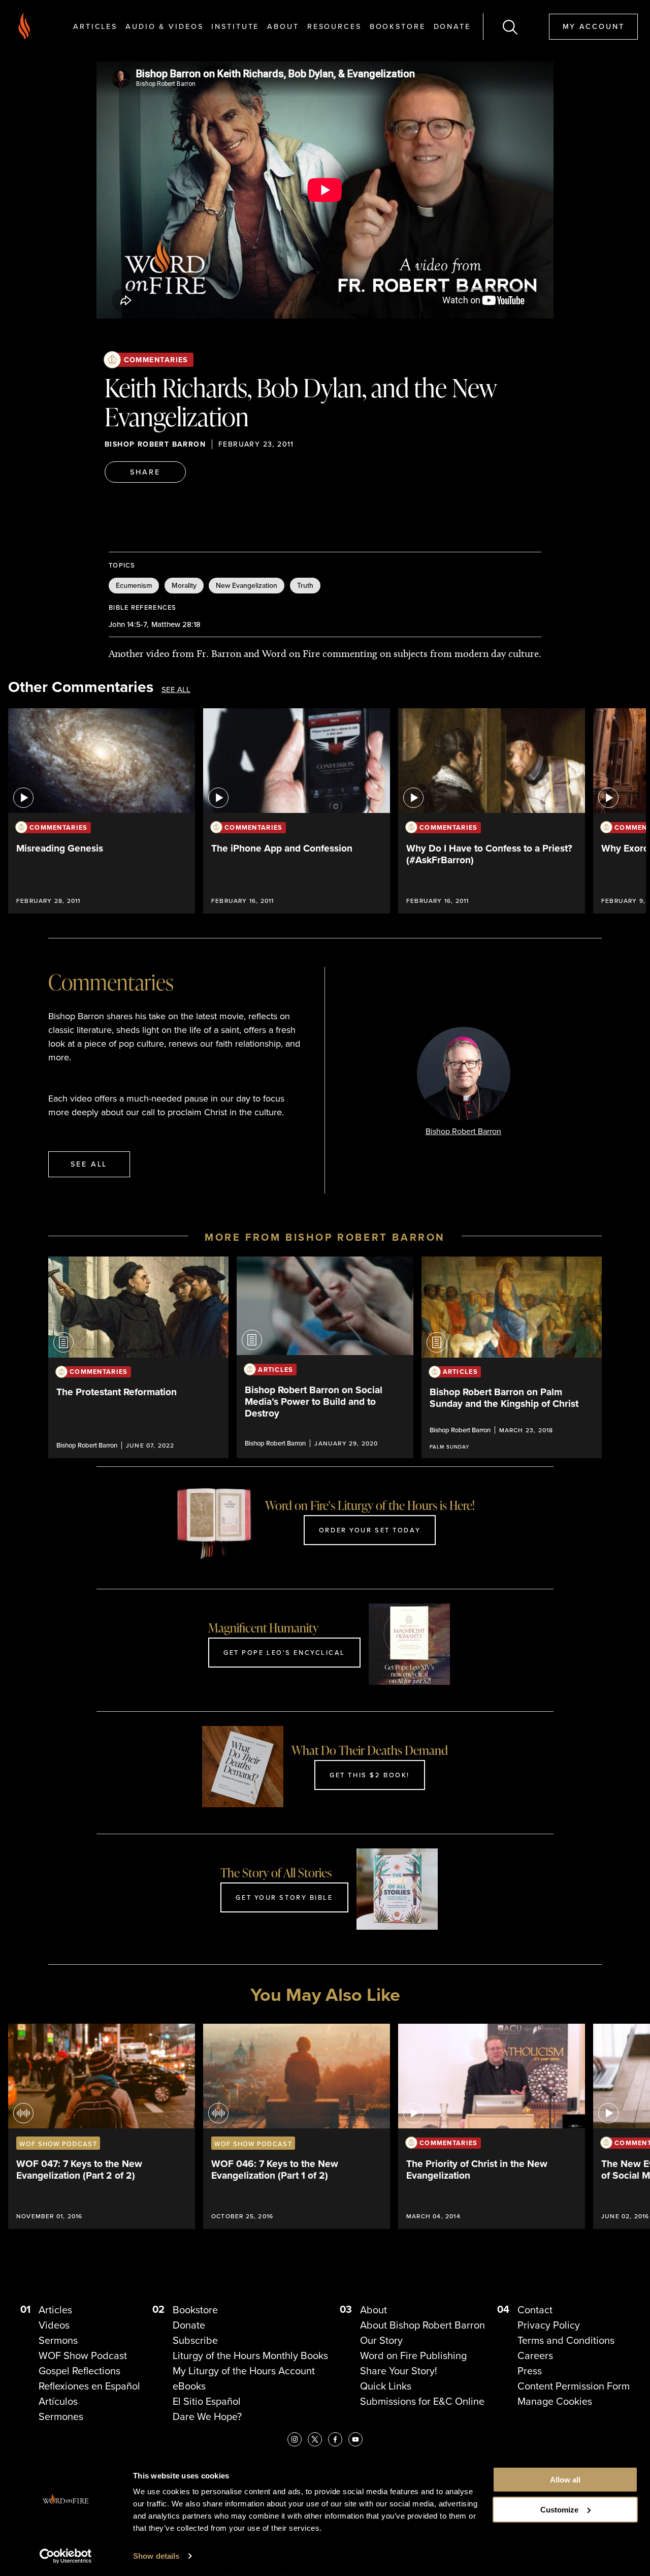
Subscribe (195, 2340)
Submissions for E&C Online (422, 2401)
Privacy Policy (549, 2325)
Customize (559, 2510)
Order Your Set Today (370, 1530)
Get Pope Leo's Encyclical (284, 1652)
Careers (535, 2355)
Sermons (58, 2340)
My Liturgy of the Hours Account (244, 2370)
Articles (95, 26)
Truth (305, 585)
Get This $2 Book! (370, 1775)
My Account (594, 26)
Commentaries (156, 359)
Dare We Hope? (207, 2416)
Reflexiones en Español (89, 2386)
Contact (535, 2310)
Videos (54, 2325)
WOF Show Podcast (83, 2355)
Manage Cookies (555, 2401)
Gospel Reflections (79, 2370)
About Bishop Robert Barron (422, 2325)
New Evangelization (247, 585)
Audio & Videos (164, 26)
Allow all (565, 2480)
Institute (235, 26)
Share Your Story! (399, 2370)
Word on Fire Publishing (413, 2355)
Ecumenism (134, 585)
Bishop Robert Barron (155, 444)
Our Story (381, 2340)
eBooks (189, 2386)
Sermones (61, 2416)
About (283, 26)
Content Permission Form (574, 2386)
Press (530, 2370)
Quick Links (386, 2386)
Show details (156, 2556)
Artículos (58, 2401)
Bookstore (398, 26)
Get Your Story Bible (284, 1897)
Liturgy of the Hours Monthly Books (250, 2355)
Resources (334, 26)
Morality (184, 585)
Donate (452, 26)
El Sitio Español (207, 2401)
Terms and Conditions (566, 2340)
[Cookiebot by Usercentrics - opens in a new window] (66, 2556)
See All (176, 689)
